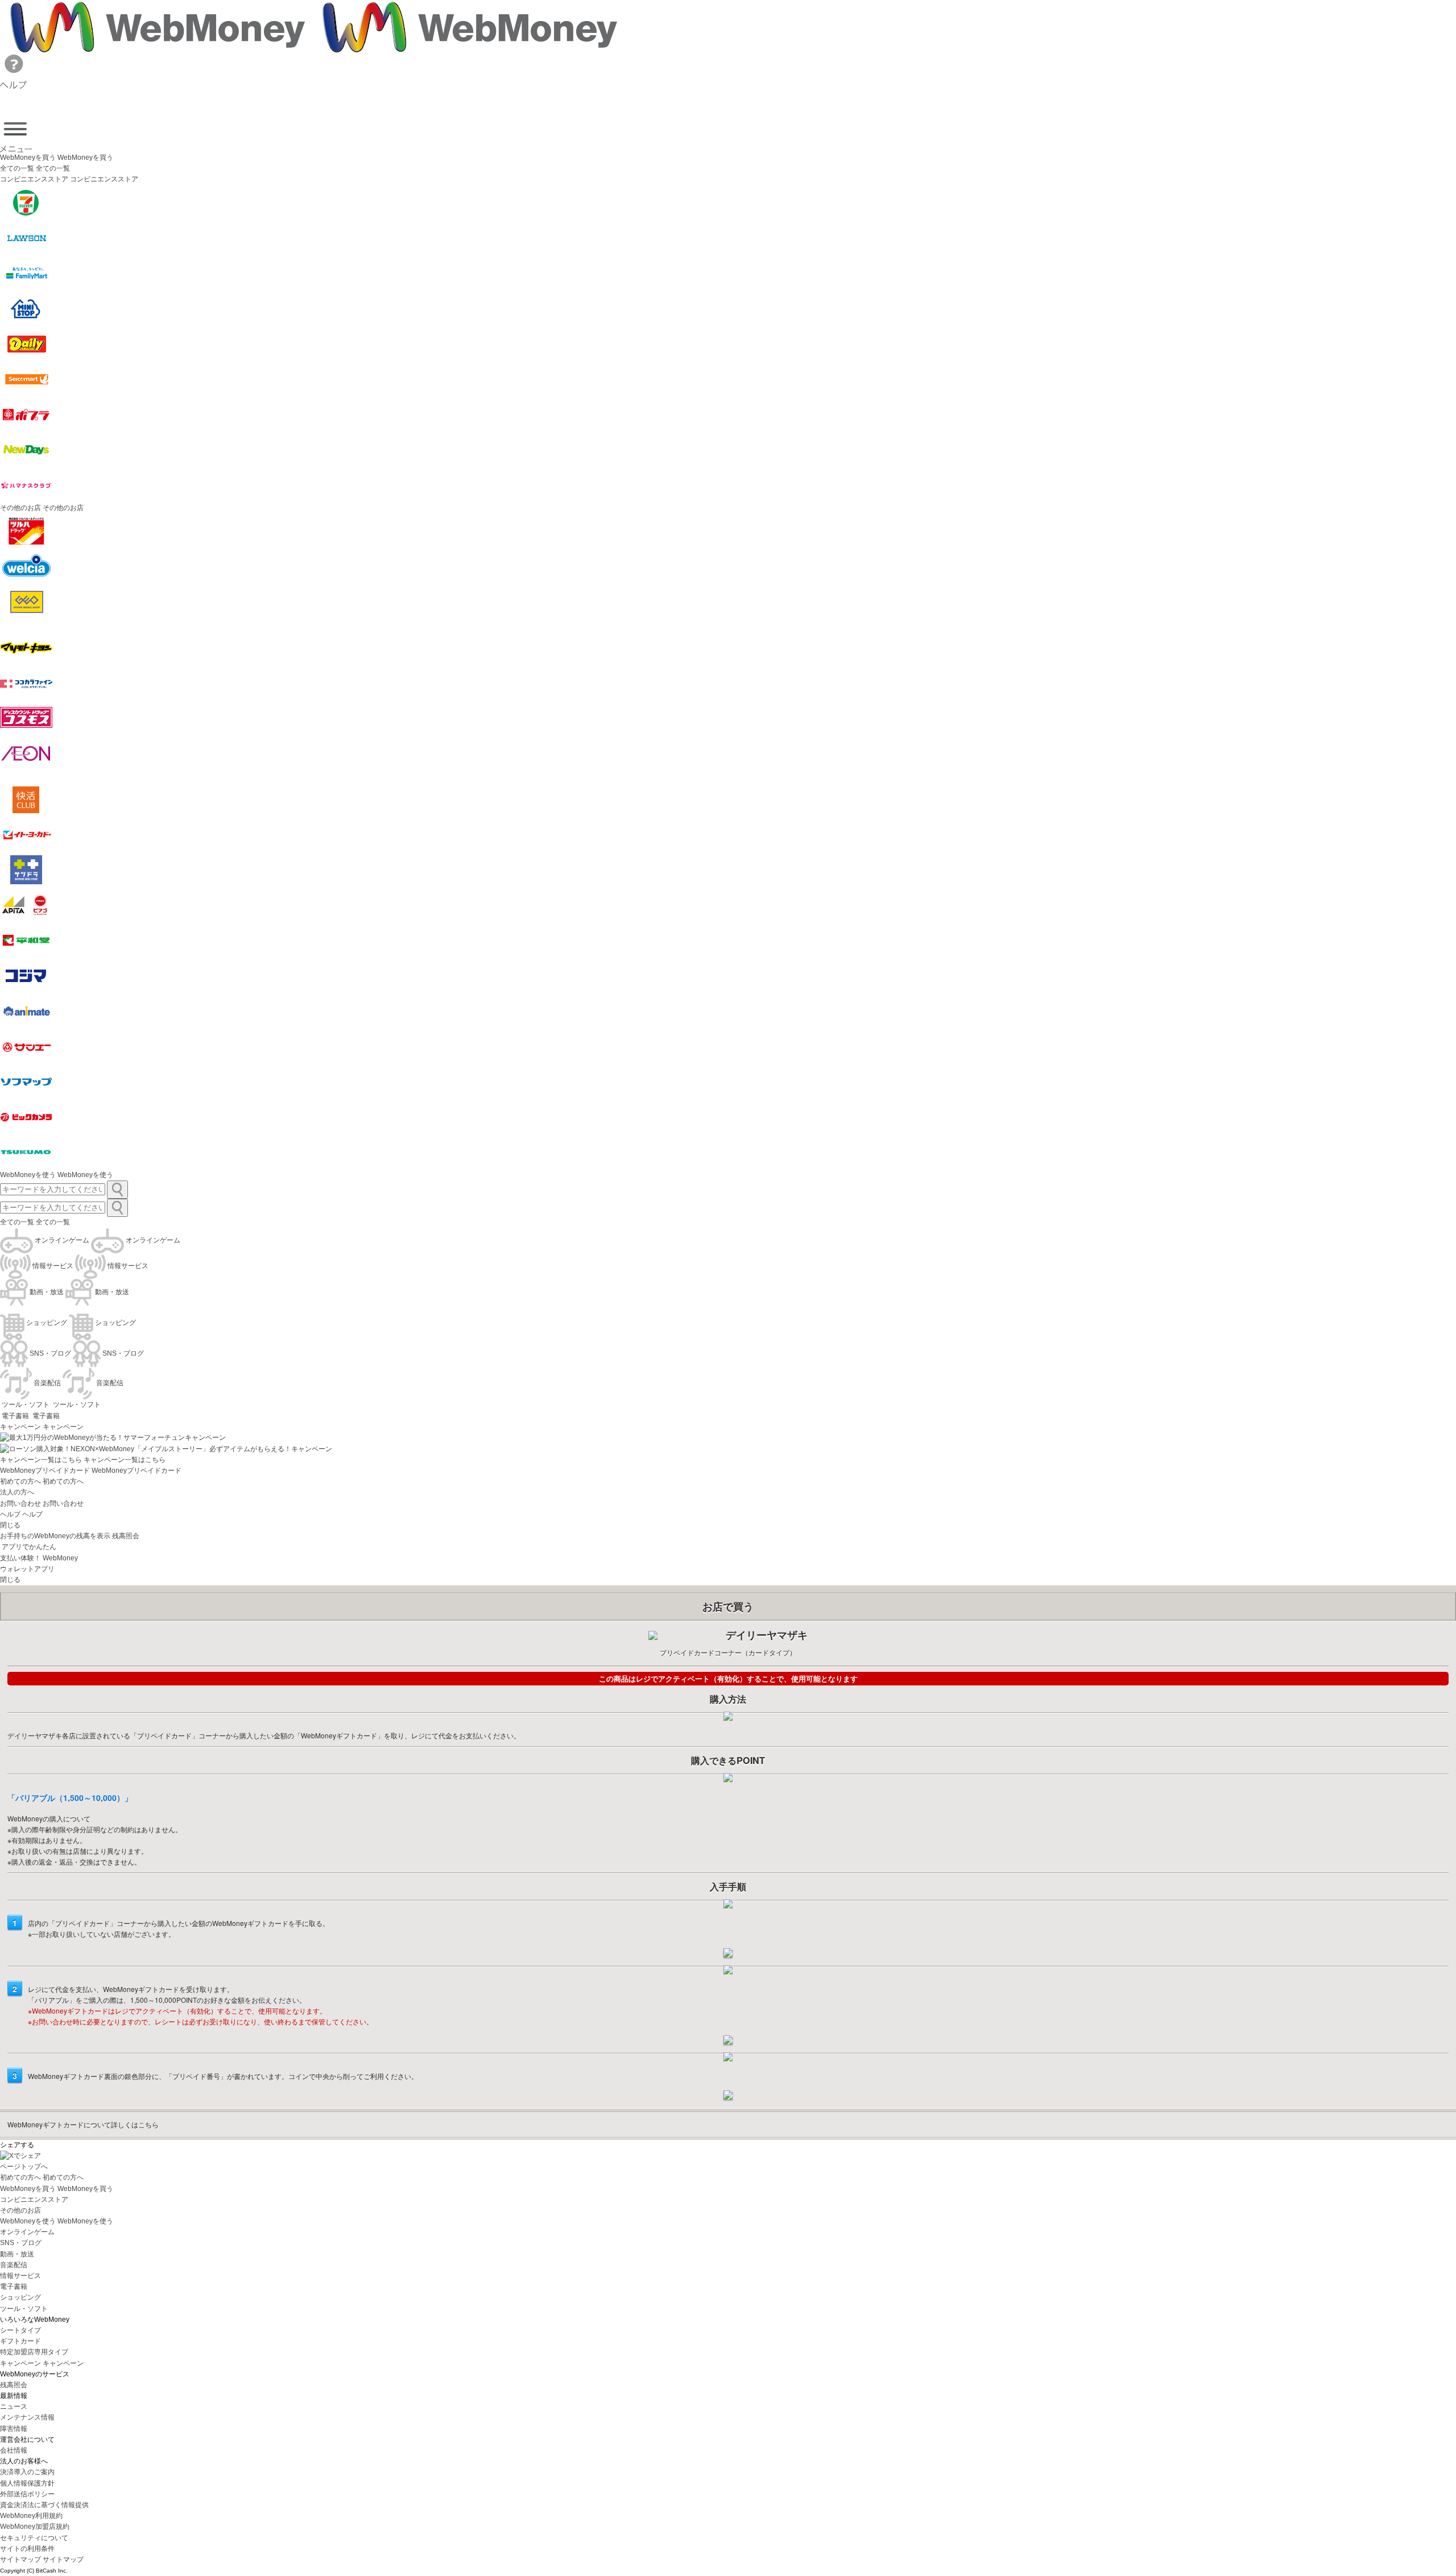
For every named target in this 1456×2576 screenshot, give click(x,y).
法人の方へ (17, 1492)
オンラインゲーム (27, 2232)
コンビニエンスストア (34, 2200)
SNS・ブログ (21, 2243)
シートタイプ (20, 2330)
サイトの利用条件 (27, 2549)
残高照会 (14, 2385)
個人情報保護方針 (27, 2483)
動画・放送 (17, 2254)
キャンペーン (20, 1427)
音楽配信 (14, 2265)
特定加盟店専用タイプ (34, 2352)
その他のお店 (20, 2210)
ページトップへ (24, 2167)
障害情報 (14, 2429)
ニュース (14, 2407)
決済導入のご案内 (27, 2472)
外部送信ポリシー (27, 2494)
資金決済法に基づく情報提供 (44, 2505)
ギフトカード (20, 2341)
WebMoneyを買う (28, 158)
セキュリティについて (34, 2538)
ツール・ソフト (24, 2309)
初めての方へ (20, 1481)
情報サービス (20, 2276)
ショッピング (20, 2297)
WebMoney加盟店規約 (35, 2527)
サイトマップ (20, 2560)
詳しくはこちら (83, 2124)
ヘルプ (10, 1514)
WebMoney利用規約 (31, 2516)
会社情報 (14, 2450)
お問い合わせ (20, 1504)
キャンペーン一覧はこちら (41, 1460)
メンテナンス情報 (27, 2417)
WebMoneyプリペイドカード (45, 1471)
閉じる (10, 1525)
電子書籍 (14, 2287)
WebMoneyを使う (28, 1175)
